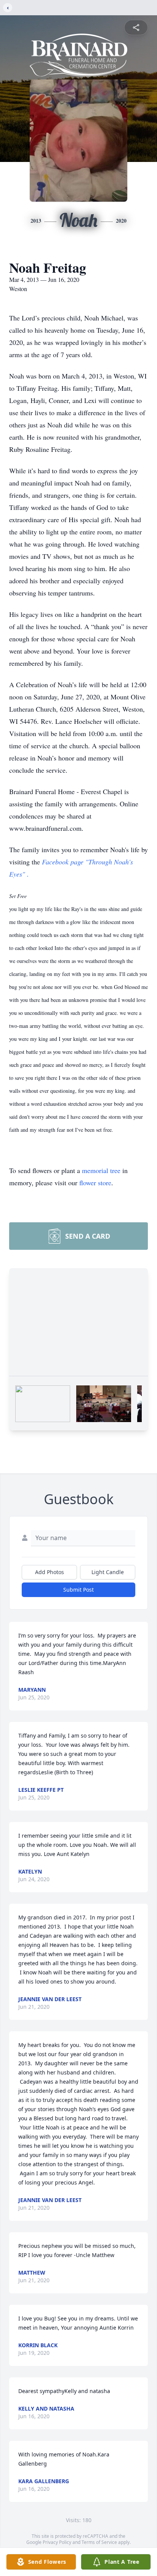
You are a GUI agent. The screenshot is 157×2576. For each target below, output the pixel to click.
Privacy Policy (57, 2542)
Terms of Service (99, 2542)
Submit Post (78, 1590)
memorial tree (101, 1170)
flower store (95, 1183)
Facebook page (64, 862)
